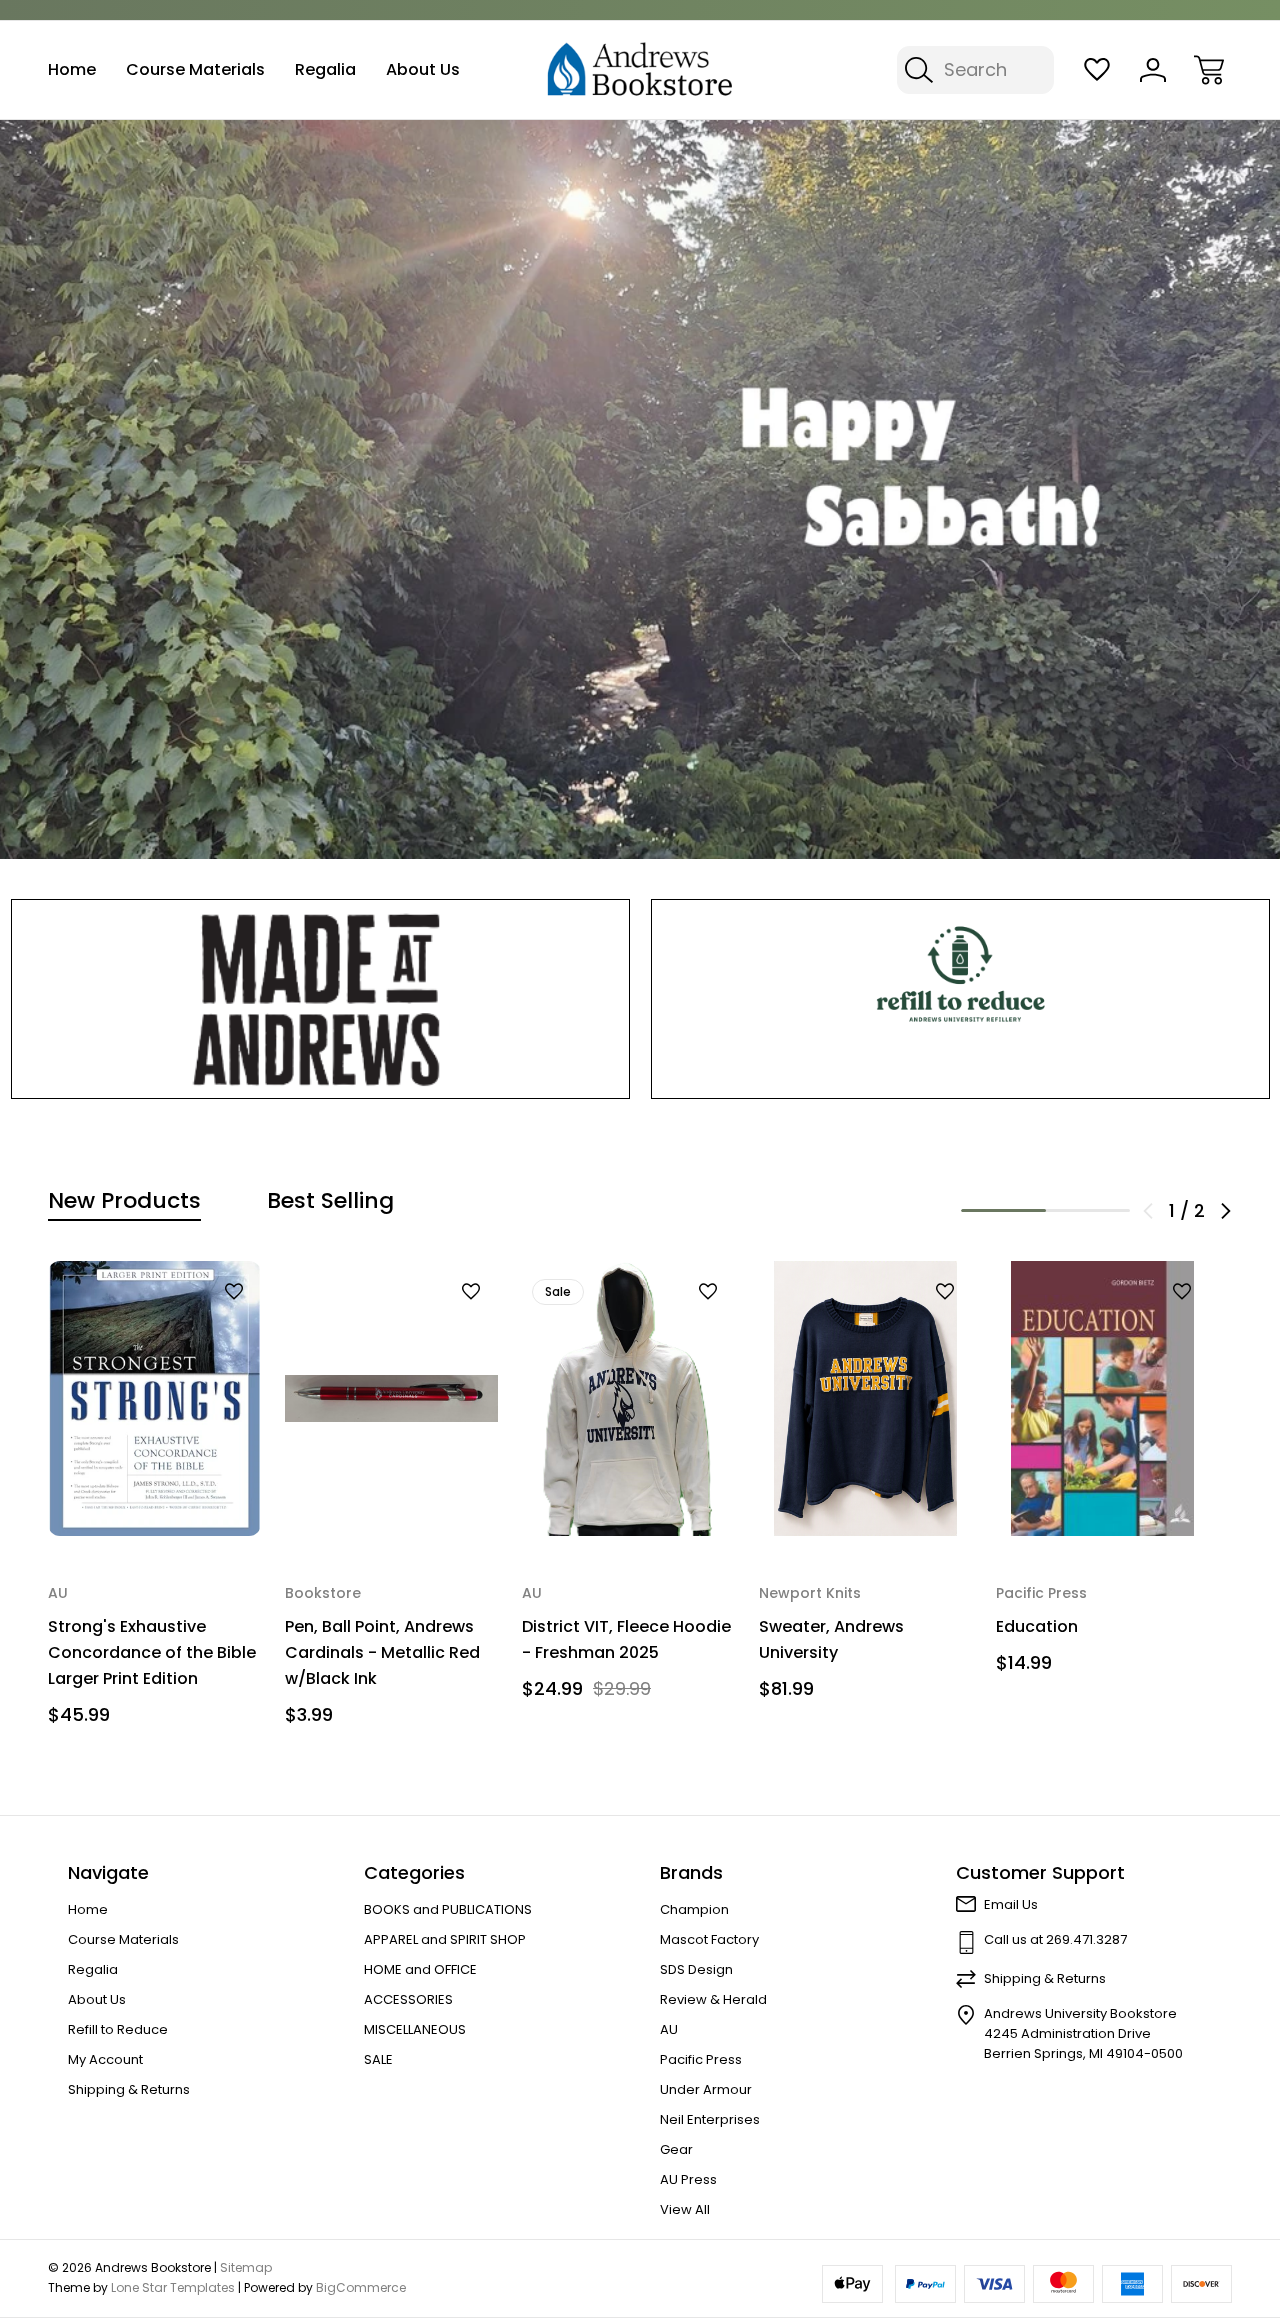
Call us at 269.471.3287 (1055, 1939)
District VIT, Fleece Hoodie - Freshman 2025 (626, 1639)
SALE (378, 2059)
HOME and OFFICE (420, 1969)
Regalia (325, 69)
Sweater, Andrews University (831, 1639)
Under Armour (706, 2089)
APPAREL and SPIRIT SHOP (445, 1939)
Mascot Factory (709, 1939)
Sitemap (246, 2267)
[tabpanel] (154, 1501)
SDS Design (696, 1969)
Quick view (182, 1325)
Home (72, 69)
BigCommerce (361, 2287)
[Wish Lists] (1097, 70)
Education (1037, 1626)
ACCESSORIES (408, 1999)
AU (669, 2029)
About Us (423, 69)
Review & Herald (713, 1999)
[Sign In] (1153, 70)
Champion (694, 1909)
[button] (320, 999)
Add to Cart (155, 1495)
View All (685, 2209)
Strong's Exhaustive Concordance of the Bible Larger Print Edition (152, 1652)
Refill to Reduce (118, 2029)
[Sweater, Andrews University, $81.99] (865, 1398)
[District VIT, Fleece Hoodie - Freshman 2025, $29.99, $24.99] (628, 1398)
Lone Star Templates (173, 2287)
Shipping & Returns (129, 2089)
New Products (124, 1201)
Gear (676, 2149)
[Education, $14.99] (1102, 1398)
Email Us (1011, 1904)
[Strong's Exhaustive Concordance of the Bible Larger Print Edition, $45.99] (154, 1398)
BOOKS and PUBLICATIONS (448, 1909)
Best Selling (330, 1201)
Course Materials (195, 69)
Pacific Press (701, 2059)
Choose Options (628, 1495)
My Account (105, 2059)
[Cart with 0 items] (1209, 70)
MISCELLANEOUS (415, 2029)
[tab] (124, 1201)
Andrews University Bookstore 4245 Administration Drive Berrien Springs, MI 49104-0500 (1083, 2033)
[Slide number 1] (640, 489)
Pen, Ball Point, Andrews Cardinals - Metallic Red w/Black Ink (382, 1652)
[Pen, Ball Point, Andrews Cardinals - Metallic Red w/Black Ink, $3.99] (391, 1398)
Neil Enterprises (710, 2119)
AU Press (688, 2179)
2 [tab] (1088, 1210)
